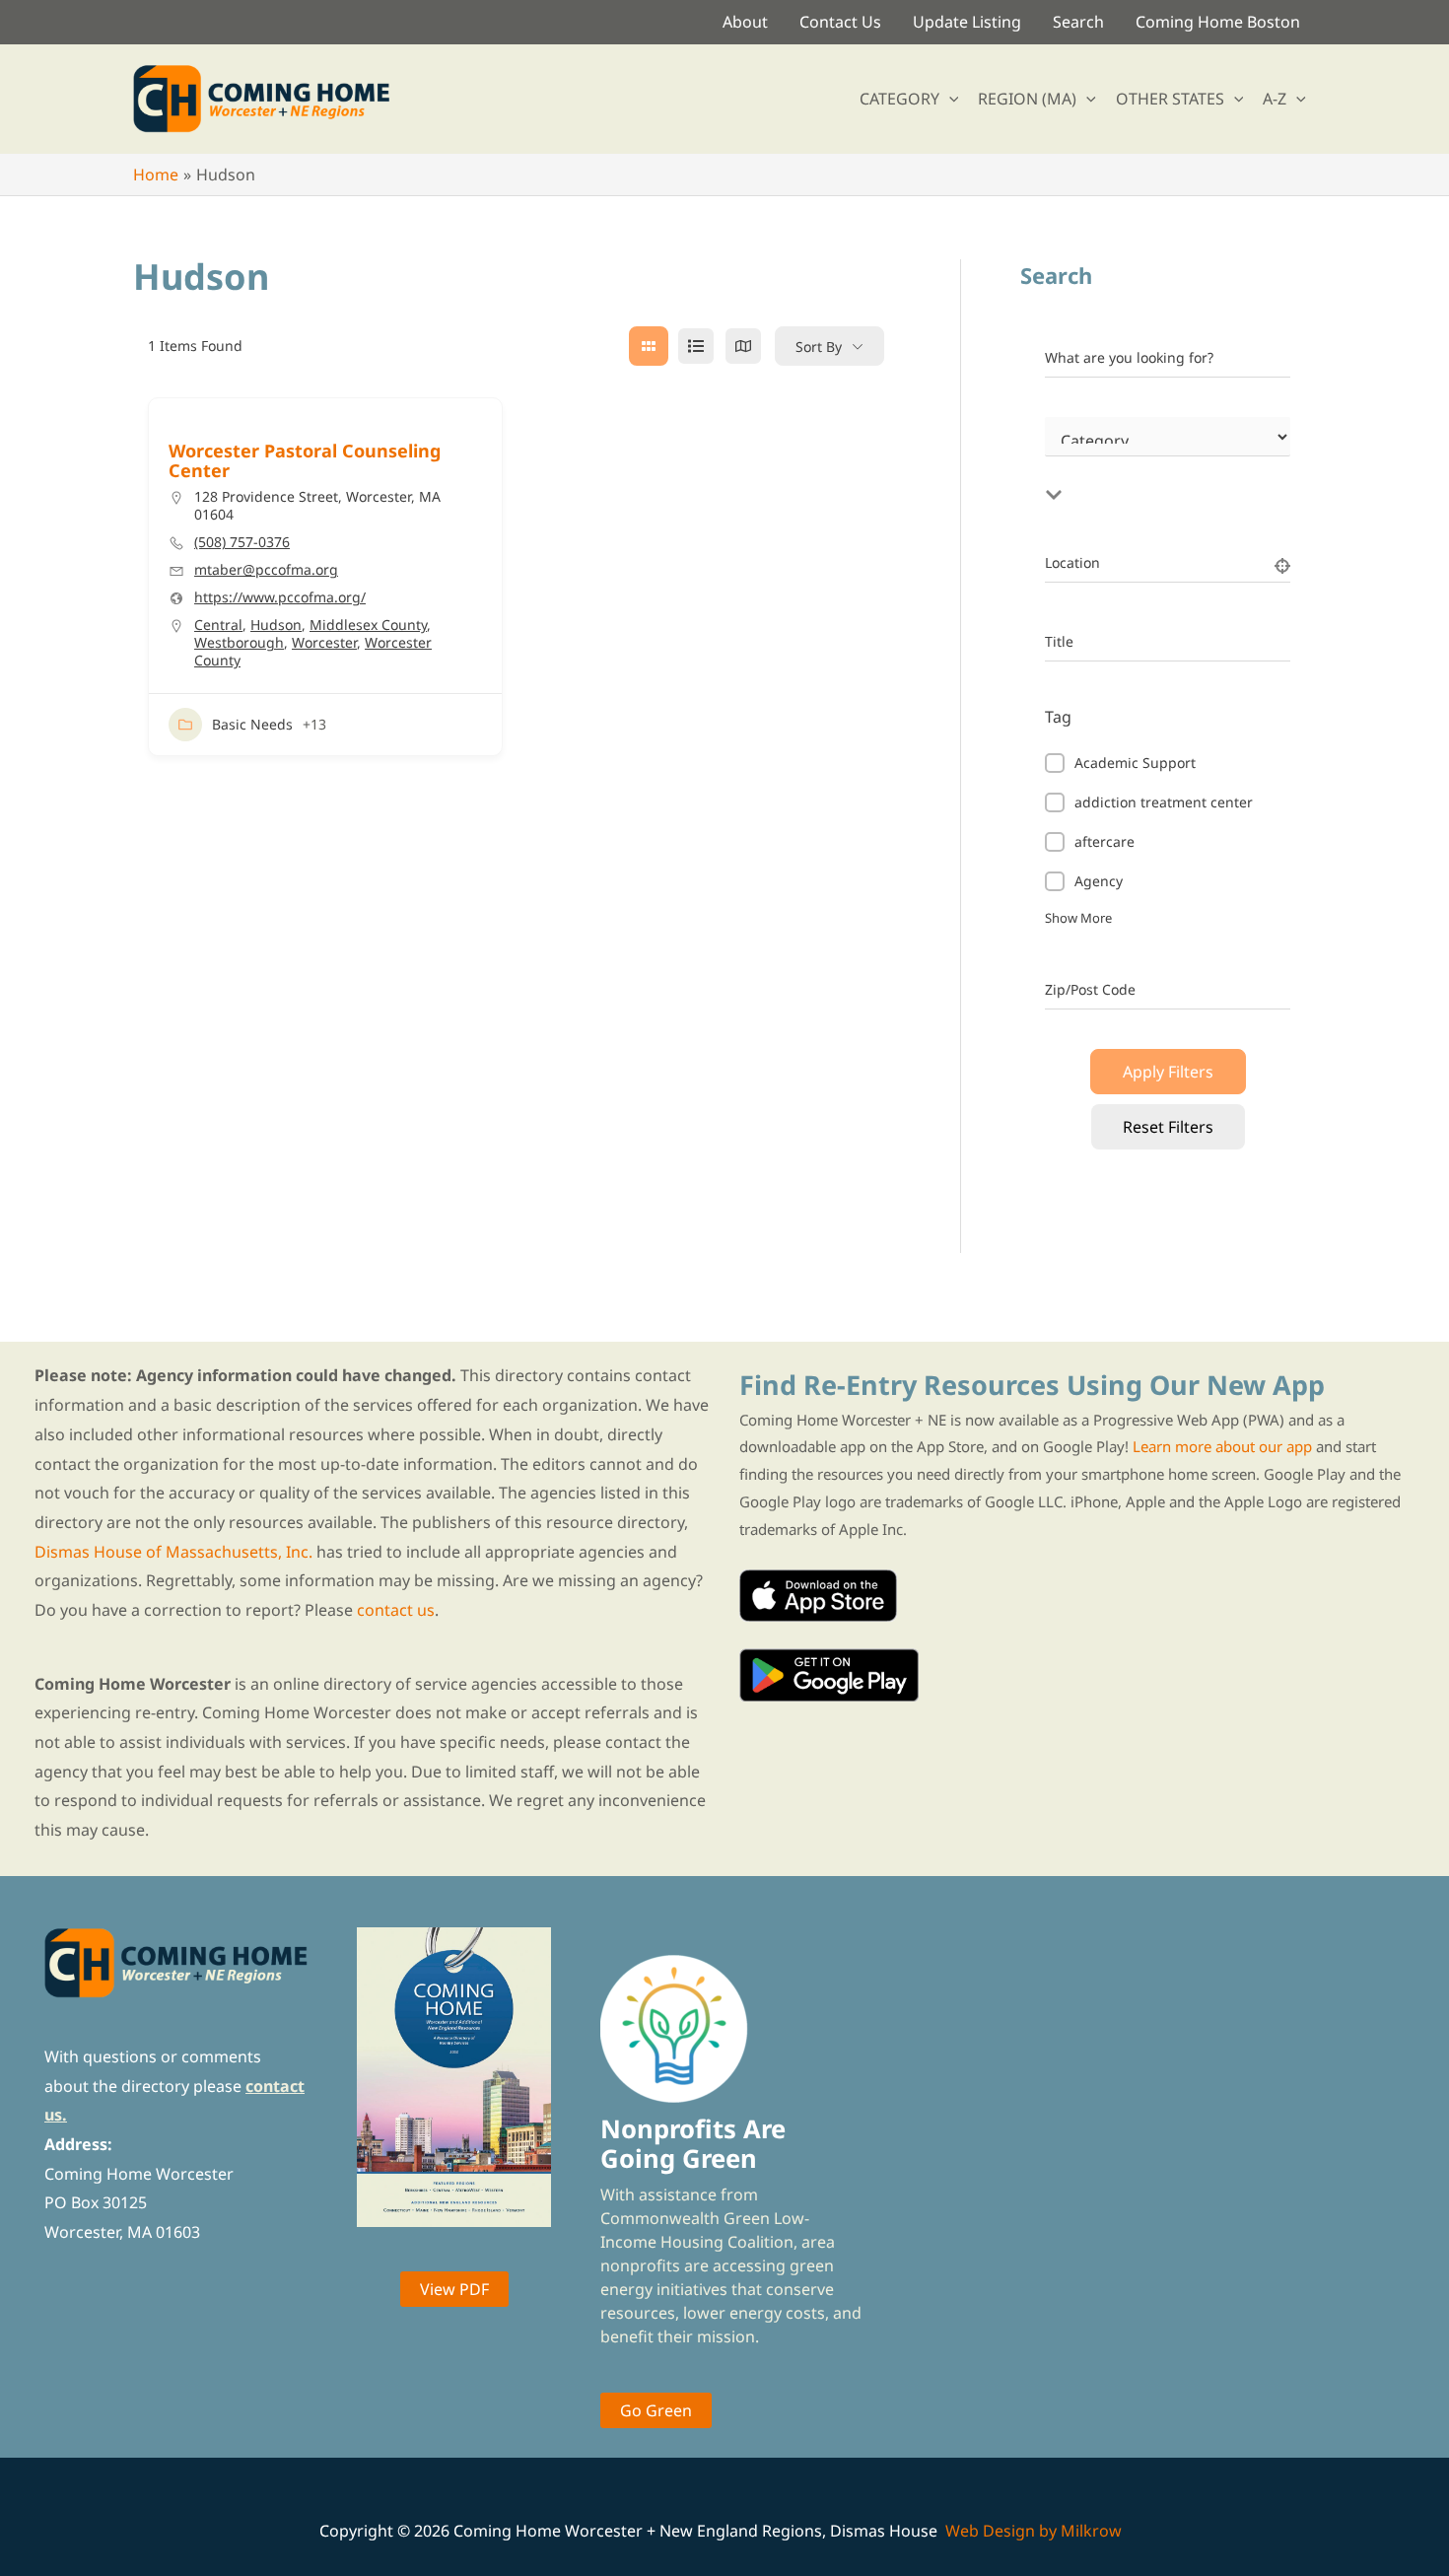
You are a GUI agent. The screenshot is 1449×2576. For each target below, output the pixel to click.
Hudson (276, 625)
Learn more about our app (1222, 1446)
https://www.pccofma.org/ (280, 597)
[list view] (696, 346)
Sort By (819, 347)
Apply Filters (1168, 1072)
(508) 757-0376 (242, 542)
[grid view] (649, 346)
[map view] (743, 346)
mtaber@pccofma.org (266, 570)
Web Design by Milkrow (1034, 2531)
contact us (396, 1610)
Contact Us (840, 22)
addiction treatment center (1164, 802)
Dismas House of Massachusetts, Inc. (173, 1552)
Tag (1058, 717)
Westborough (239, 642)
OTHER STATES (1170, 99)
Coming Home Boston (1218, 22)
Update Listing (967, 22)
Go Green (656, 2410)
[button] (949, 99)
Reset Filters (1168, 1127)
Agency (1099, 881)
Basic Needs (252, 724)
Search (1078, 22)
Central (218, 625)
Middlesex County (368, 625)
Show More (1078, 918)
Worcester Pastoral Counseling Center (305, 460)
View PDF (454, 2289)
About (745, 22)
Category (1074, 460)
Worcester (324, 642)
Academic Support (1135, 763)
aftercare (1104, 841)
